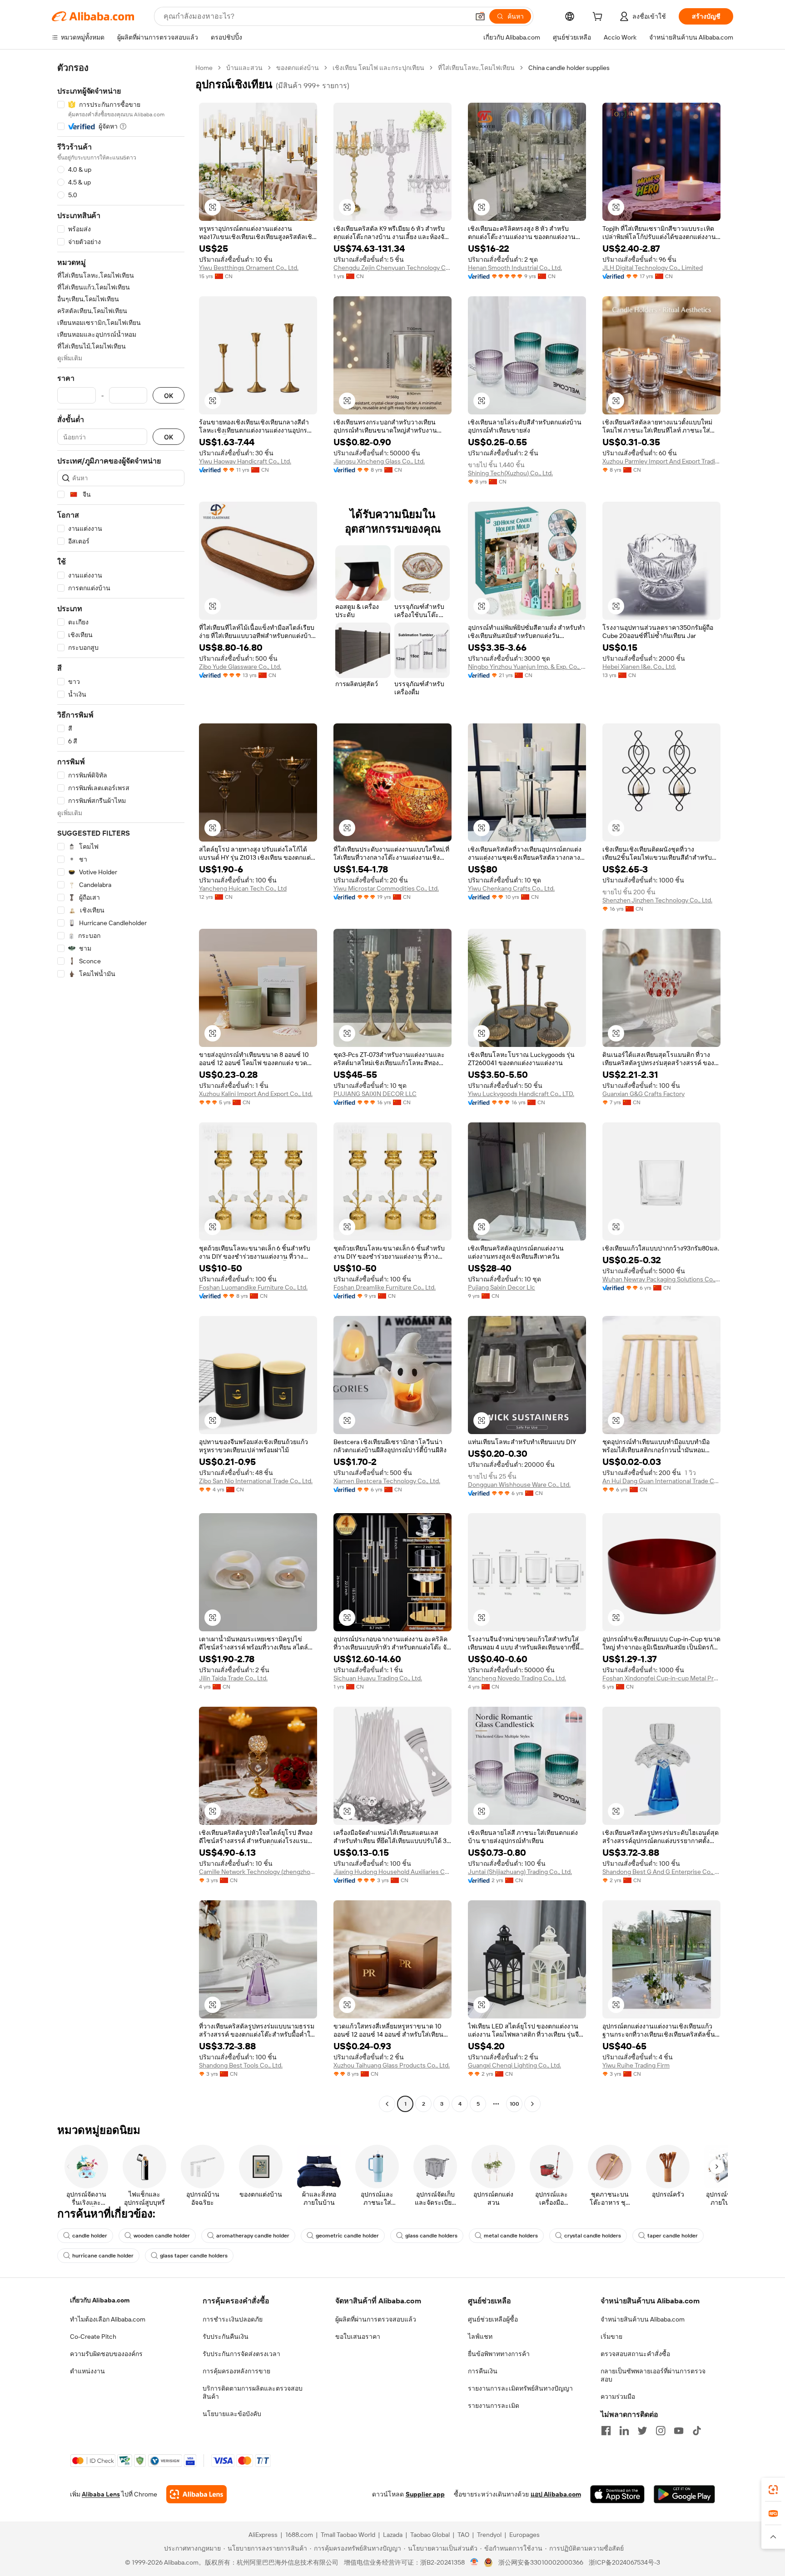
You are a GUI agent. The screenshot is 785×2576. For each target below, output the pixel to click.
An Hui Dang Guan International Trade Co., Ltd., (661, 1481)
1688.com (299, 2535)
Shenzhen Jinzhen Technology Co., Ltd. (657, 900)
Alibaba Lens (101, 2494)
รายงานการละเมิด (494, 2406)
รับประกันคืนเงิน (226, 2337)
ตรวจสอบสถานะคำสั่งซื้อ (635, 2354)
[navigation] (121, 1087)
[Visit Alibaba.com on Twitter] (642, 2431)
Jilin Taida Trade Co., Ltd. (233, 1678)
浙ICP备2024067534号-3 (624, 2562)
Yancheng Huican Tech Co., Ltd (243, 888)
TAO (463, 2535)
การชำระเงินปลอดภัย (233, 2319)
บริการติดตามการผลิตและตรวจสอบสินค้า (253, 2392)
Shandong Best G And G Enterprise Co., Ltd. (661, 1872)
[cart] (599, 18)
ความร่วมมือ (618, 2397)
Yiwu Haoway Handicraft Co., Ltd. (245, 461)
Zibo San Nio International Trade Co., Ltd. (256, 1481)
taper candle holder (673, 2236)
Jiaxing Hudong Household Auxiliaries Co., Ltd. (392, 1872)
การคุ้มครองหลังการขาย (236, 2371)
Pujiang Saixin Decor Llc (502, 1287)
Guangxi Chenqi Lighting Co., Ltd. (514, 2065)
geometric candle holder (347, 2236)
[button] (480, 16)
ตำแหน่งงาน (87, 2371)
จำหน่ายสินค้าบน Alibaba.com (643, 2319)
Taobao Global (430, 2535)
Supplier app (425, 2494)
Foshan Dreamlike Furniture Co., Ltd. (385, 1287)
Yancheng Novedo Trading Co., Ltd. (517, 1678)
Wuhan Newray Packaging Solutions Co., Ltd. (661, 1279)
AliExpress (263, 2535)
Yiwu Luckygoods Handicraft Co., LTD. (521, 1094)
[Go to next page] (532, 2104)
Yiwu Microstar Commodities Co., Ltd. (386, 888)
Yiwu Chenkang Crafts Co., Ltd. (511, 888)
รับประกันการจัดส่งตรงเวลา (241, 2354)
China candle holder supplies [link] (569, 68)
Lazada (393, 2535)
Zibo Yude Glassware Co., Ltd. (240, 667)
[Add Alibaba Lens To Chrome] (196, 2494)
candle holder (90, 2236)
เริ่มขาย (611, 2337)
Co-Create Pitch (93, 2337)
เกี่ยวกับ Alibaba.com (100, 2300)
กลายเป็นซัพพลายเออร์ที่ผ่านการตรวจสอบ (653, 2375)
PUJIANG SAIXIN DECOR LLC (375, 1094)
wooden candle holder (162, 2236)
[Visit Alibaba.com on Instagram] (661, 2431)
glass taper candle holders (194, 2256)
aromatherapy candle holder (253, 2236)
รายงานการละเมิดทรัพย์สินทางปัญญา (520, 2388)
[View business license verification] (474, 2562)
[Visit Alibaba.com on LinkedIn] (624, 2431)
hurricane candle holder (103, 2256)
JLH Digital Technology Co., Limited (653, 268)
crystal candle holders (593, 2236)
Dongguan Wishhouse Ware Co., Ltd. (519, 1485)
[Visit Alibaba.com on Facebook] (606, 2431)
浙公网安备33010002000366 (541, 2562)
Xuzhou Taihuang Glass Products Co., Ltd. (392, 2065)
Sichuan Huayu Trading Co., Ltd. (378, 1678)
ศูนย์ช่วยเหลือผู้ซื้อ (493, 2319)
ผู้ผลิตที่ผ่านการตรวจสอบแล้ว (376, 2319)
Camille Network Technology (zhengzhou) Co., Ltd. (258, 1872)
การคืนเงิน (483, 2371)
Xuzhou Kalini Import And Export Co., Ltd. (256, 1094)
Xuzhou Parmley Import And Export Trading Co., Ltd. (661, 461)
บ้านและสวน (244, 68)
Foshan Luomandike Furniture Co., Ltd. (253, 1287)
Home (204, 68)
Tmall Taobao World (348, 2535)
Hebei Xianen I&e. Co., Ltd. (639, 667)
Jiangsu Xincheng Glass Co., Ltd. (379, 461)
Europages (524, 2535)
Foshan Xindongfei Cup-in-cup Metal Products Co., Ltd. (661, 1678)
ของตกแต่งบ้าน (298, 68)
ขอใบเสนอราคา (358, 2337)
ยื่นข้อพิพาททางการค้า (499, 2354)
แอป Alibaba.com (556, 2494)
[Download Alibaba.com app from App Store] (617, 2494)
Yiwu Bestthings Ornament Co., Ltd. (249, 268)
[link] (773, 2490)
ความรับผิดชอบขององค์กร (106, 2354)
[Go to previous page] (387, 2104)
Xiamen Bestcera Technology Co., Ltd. (387, 1481)
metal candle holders (511, 2236)
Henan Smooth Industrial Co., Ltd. (515, 268)
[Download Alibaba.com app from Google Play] (684, 2494)
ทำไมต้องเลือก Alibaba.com (108, 2319)
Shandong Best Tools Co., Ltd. (241, 2065)
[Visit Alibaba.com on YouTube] (679, 2431)
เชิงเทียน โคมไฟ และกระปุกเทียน (378, 68)
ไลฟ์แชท (480, 2337)
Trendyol (489, 2535)
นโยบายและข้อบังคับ (232, 2414)
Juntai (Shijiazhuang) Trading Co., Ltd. (520, 1872)
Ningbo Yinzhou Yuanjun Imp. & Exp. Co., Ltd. (527, 667)
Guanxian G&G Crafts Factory (643, 1094)
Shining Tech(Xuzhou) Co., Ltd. (510, 473)
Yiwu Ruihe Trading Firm (636, 2065)
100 (514, 2104)
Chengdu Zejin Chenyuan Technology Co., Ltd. (392, 268)
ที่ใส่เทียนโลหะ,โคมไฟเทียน (476, 68)
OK (169, 396)
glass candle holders (431, 2236)
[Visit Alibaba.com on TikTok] (697, 2431)
